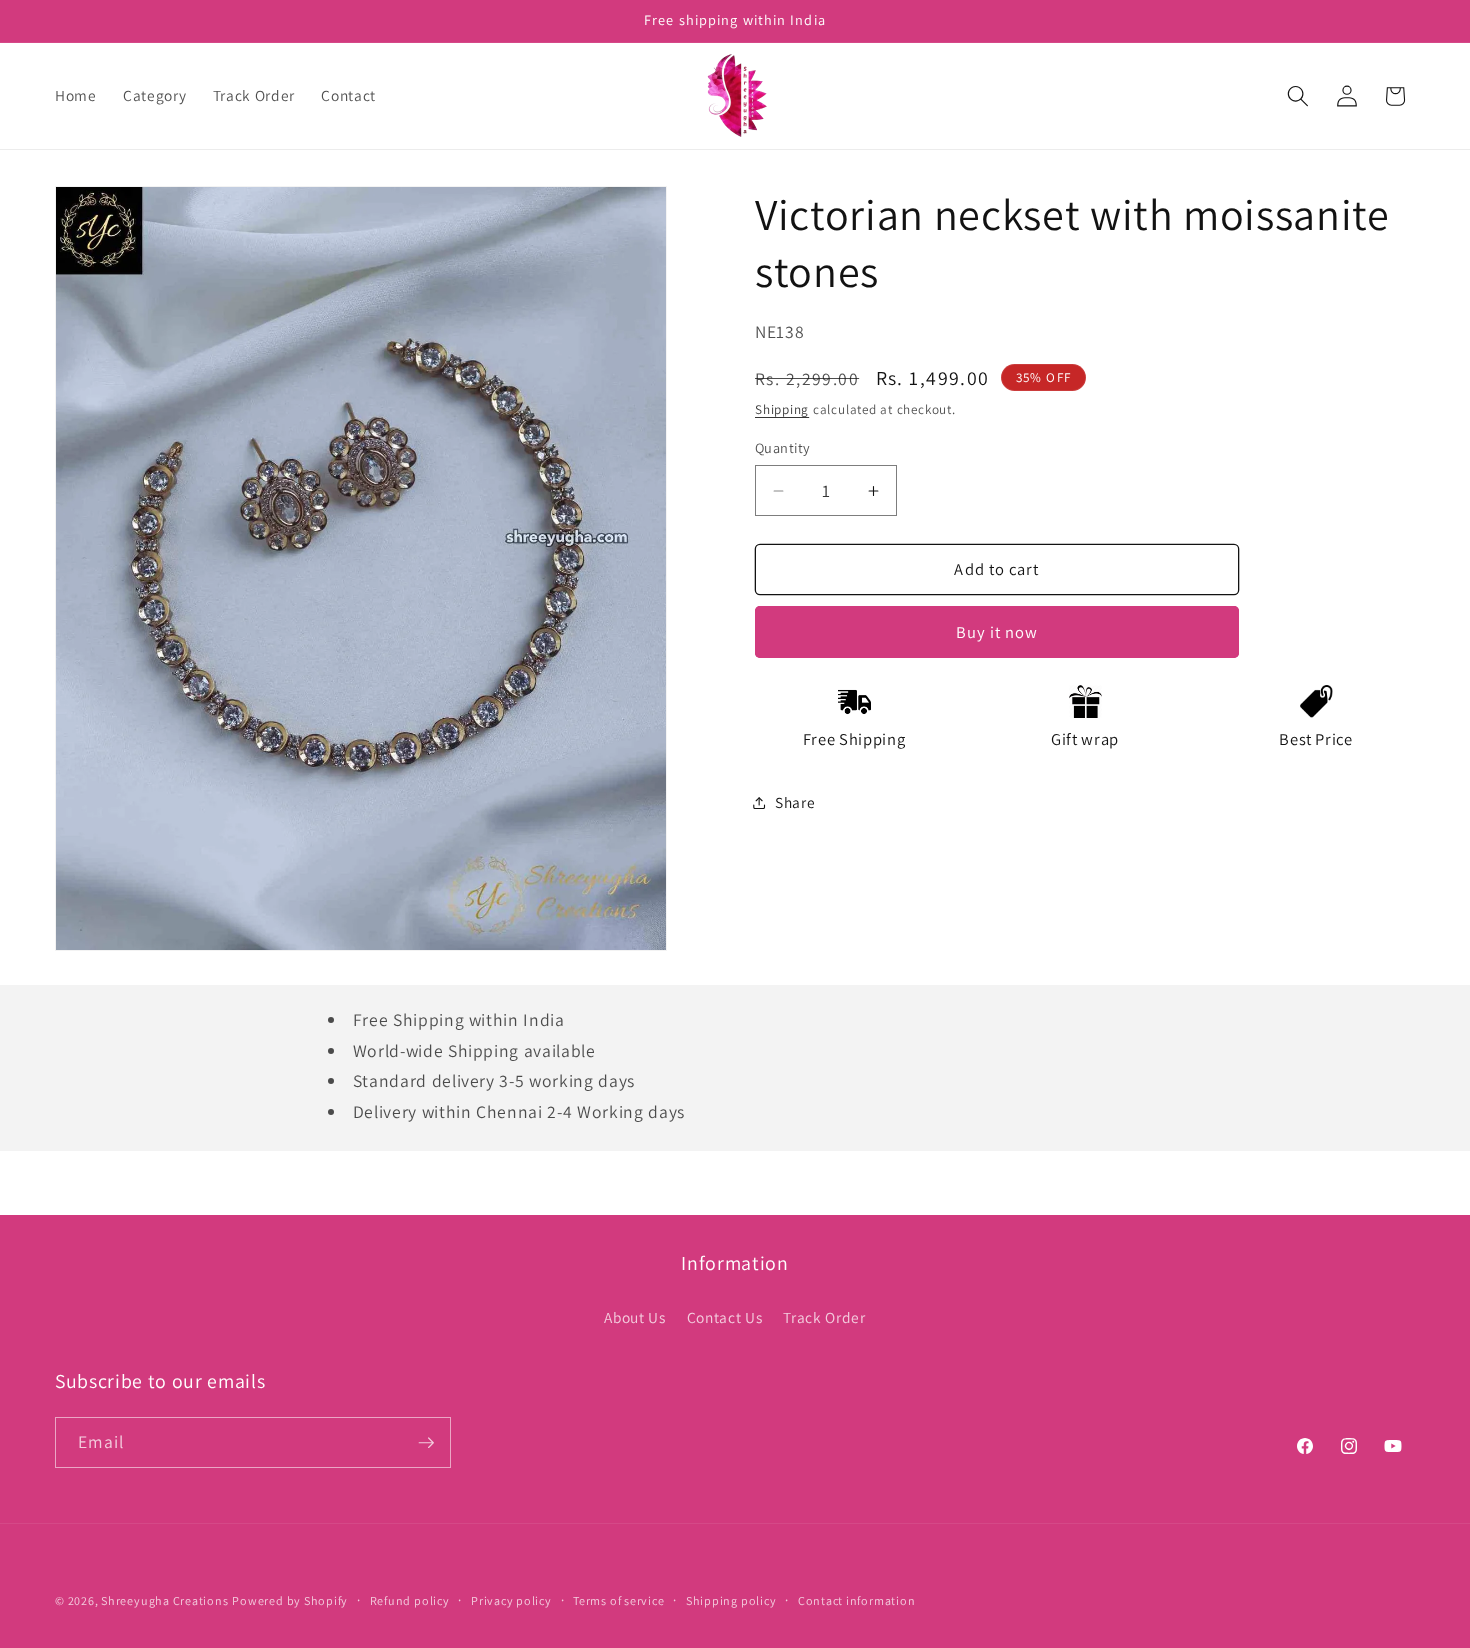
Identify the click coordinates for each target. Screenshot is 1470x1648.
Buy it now (997, 632)
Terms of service (618, 1600)
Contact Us (725, 1317)
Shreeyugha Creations (164, 1600)
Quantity (783, 447)
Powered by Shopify (290, 1600)
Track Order (824, 1317)
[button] (1298, 96)
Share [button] (795, 802)
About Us (634, 1317)
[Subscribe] (426, 1443)
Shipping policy (731, 1600)
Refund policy (410, 1600)
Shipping (782, 409)
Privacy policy (511, 1600)
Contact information (857, 1600)
